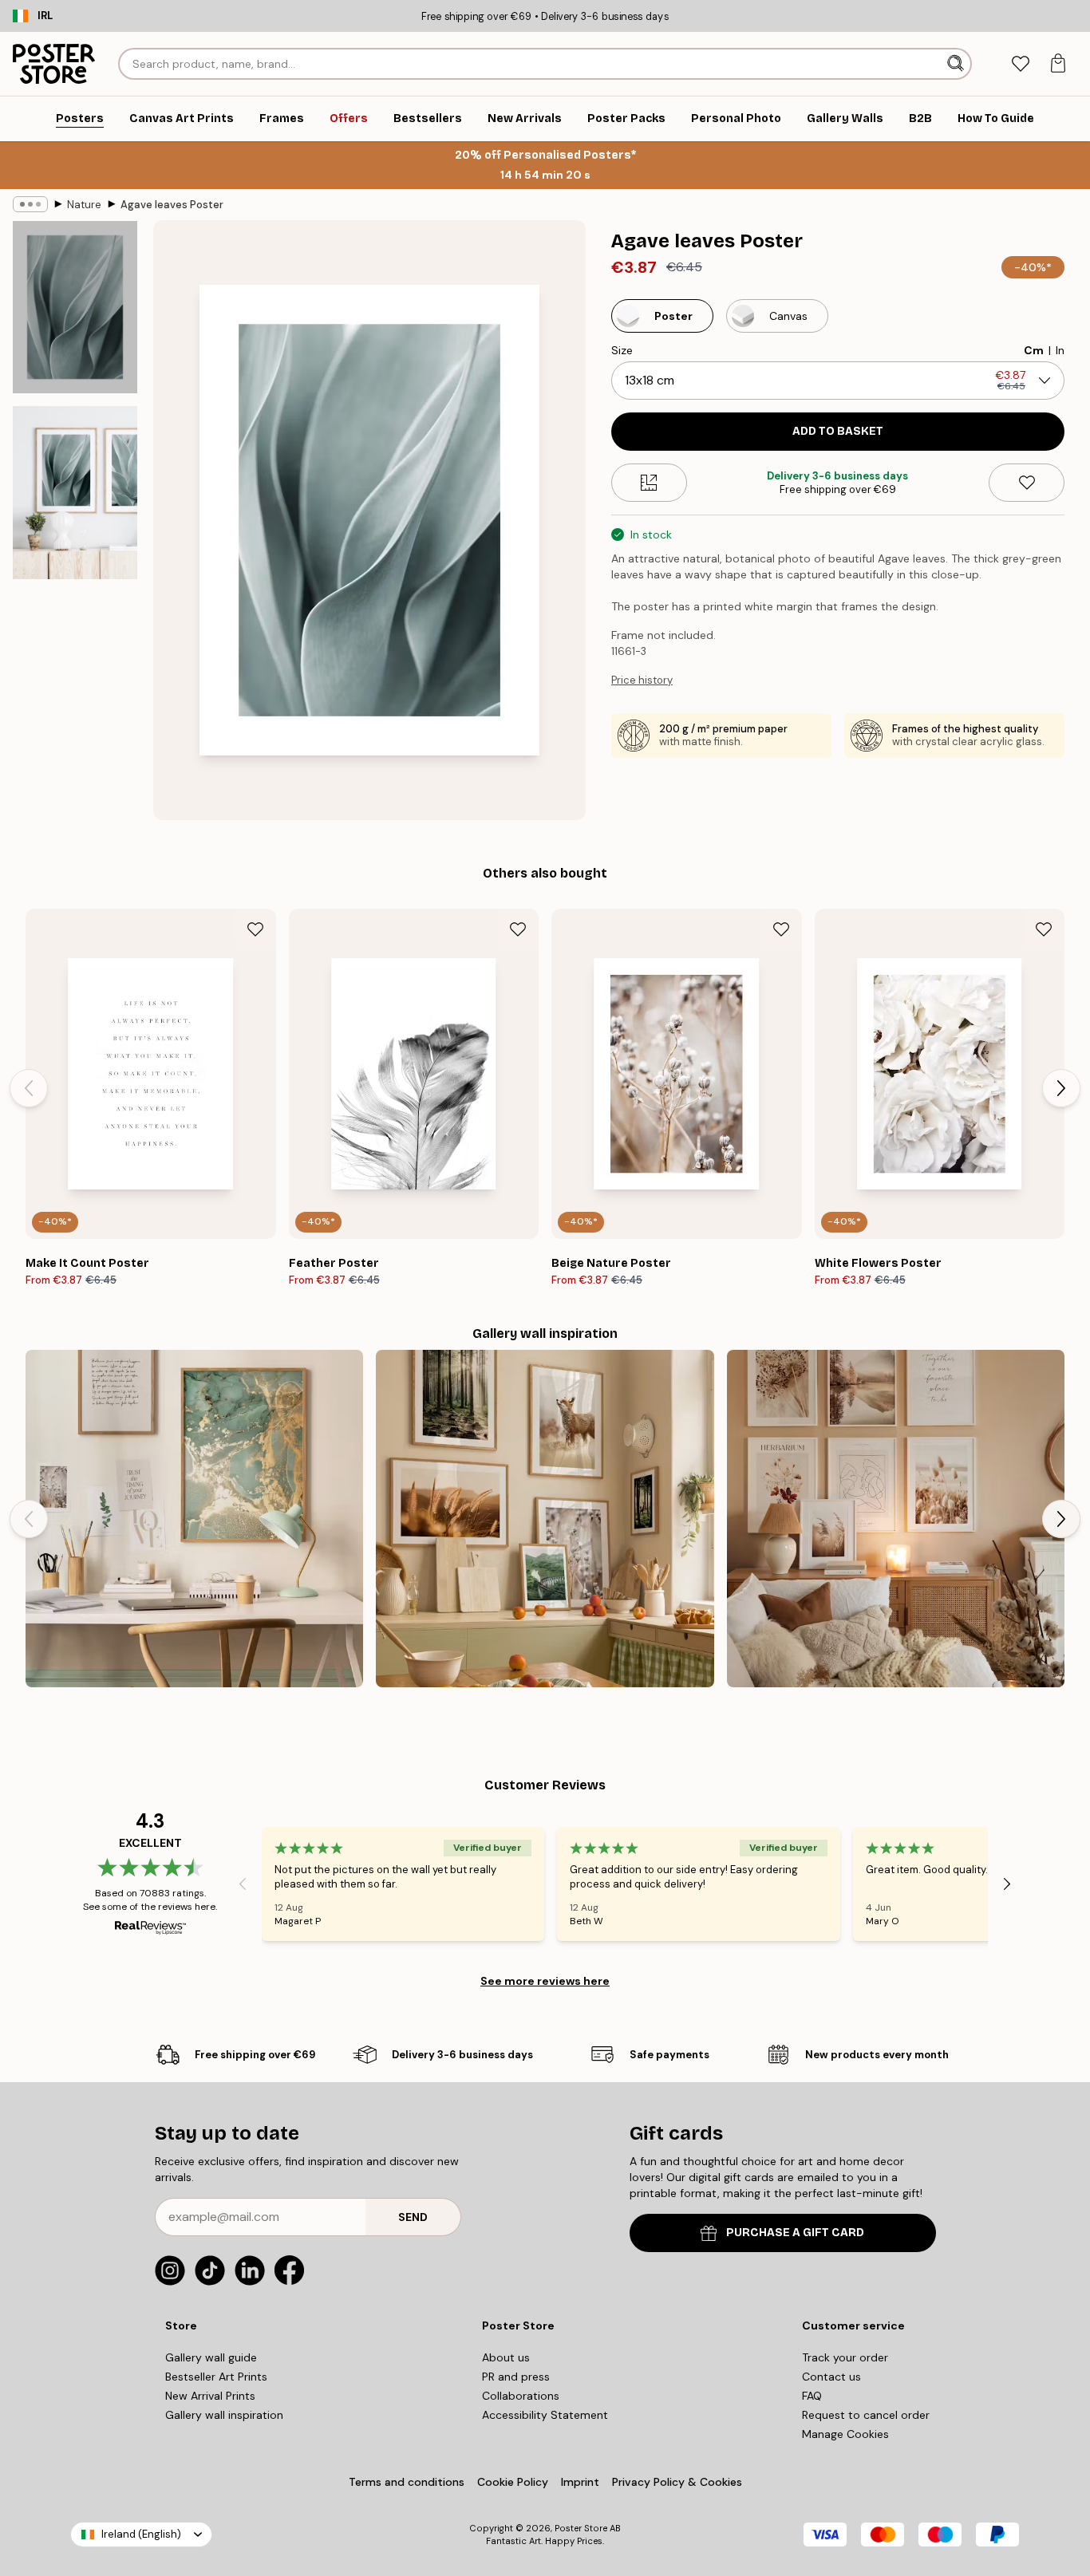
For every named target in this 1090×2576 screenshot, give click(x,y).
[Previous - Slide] (29, 1088)
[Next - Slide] (1061, 1088)
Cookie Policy (513, 2482)
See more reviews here (545, 1981)
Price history (642, 680)
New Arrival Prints (210, 2396)
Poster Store (581, 2528)
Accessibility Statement (545, 2415)
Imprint (580, 2482)
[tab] (1020, 64)
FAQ (812, 2396)
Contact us (831, 2377)
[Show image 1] (75, 307)
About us (506, 2357)
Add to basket (838, 431)
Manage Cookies (845, 2434)
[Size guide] (649, 483)
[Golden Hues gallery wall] (194, 1519)
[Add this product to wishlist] (1027, 483)
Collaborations (521, 2396)
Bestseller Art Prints (216, 2377)
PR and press (516, 2377)
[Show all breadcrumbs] (30, 204)
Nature (84, 205)
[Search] (957, 64)
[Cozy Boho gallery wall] (896, 1519)
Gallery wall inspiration (224, 2415)
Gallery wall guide (211, 2357)
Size (622, 350)
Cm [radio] (1034, 350)
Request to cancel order (866, 2415)
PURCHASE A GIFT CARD (795, 2233)
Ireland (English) (141, 2534)
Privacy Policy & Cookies (677, 2482)
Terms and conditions (407, 2482)
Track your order (845, 2357)
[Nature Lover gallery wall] (545, 1519)
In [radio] (1060, 350)
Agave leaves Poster (172, 205)
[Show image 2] (75, 493)
